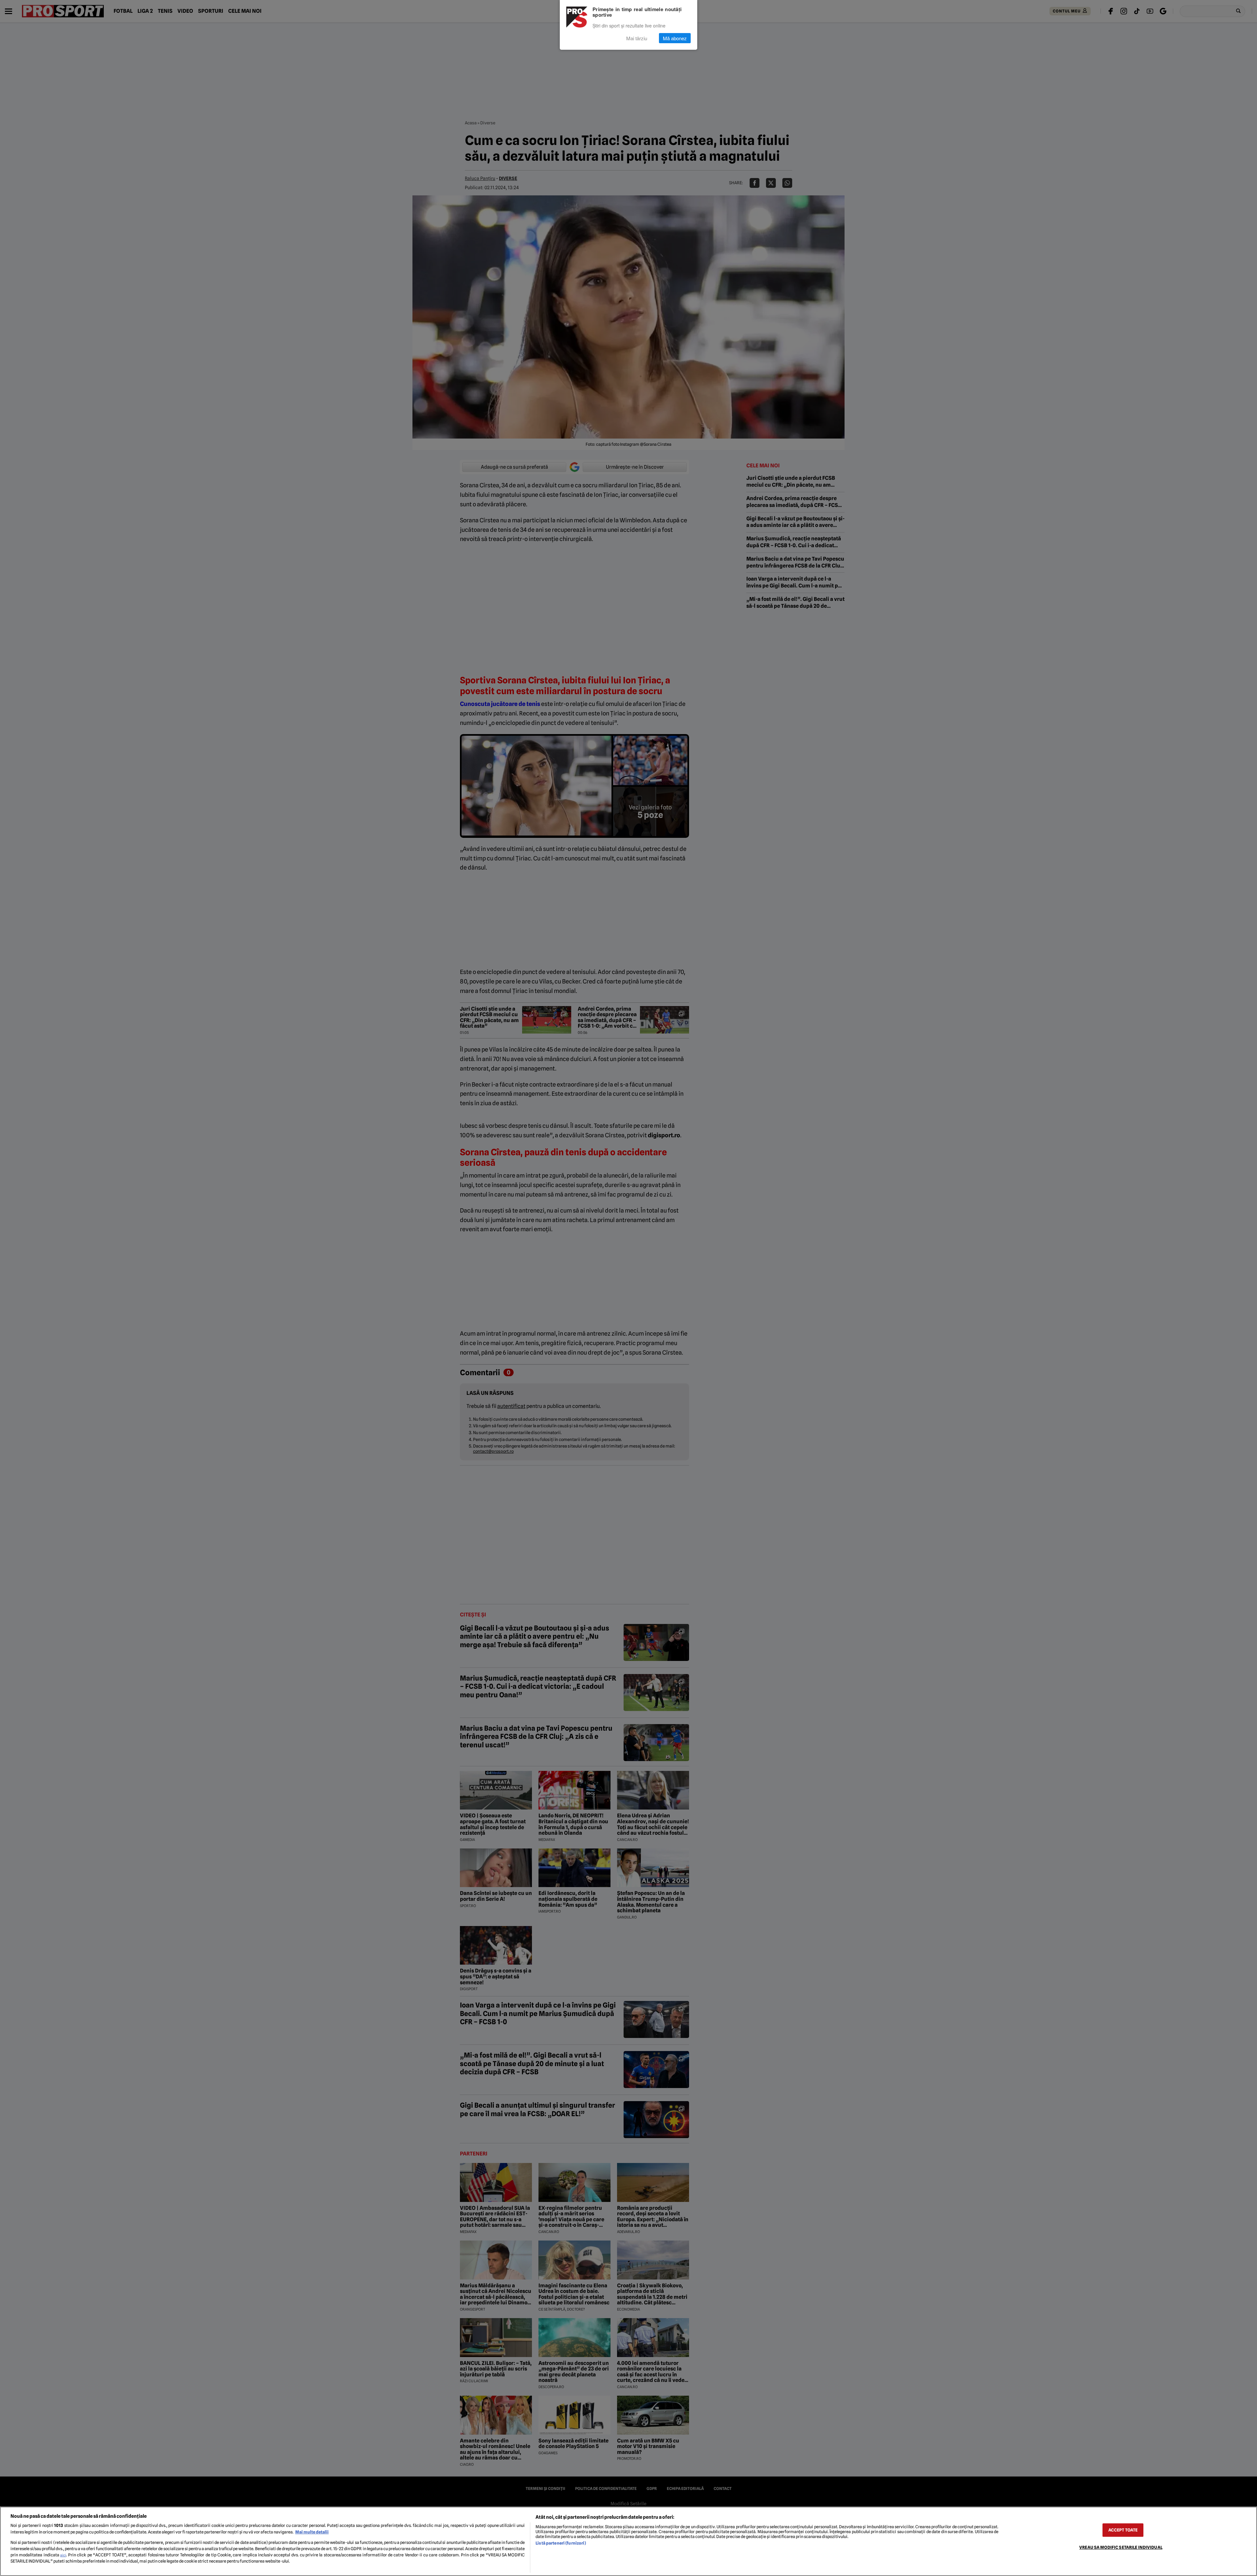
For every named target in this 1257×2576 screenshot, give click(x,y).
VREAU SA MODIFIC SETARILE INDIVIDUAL (1121, 2547)
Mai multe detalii (312, 2532)
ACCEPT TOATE (1123, 2530)
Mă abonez (675, 38)
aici (63, 2555)
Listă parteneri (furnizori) (561, 2543)
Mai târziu (637, 38)
